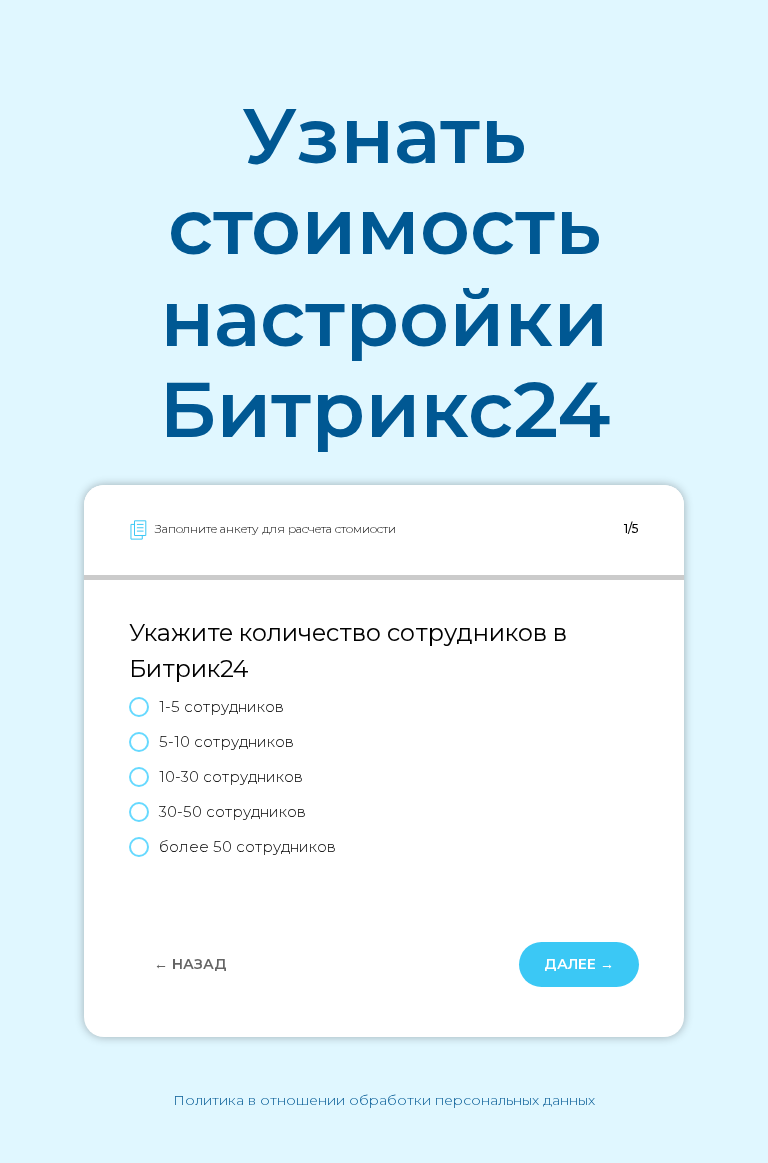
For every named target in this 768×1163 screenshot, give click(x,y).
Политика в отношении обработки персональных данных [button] (384, 1100)
